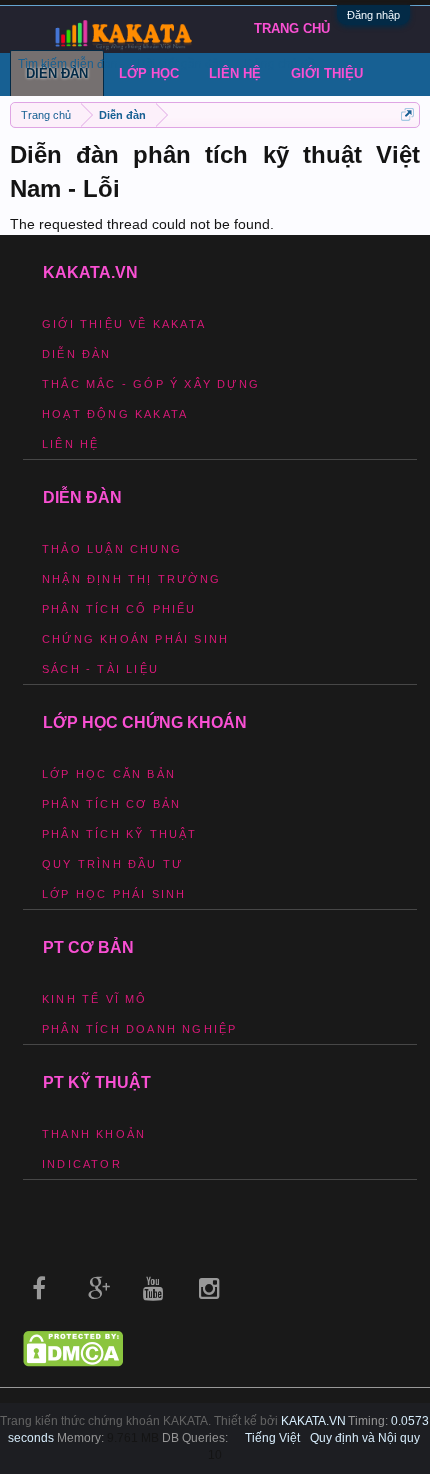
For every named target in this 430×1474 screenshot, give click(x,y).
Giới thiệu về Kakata (124, 324)
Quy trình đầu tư (112, 864)
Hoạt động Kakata (115, 414)
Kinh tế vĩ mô (95, 999)
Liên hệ (235, 73)
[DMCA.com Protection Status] (73, 1362)
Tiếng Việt (272, 1438)
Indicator (82, 1164)
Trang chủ (292, 28)
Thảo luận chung (112, 549)
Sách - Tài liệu (100, 669)
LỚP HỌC (149, 73)
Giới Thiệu (327, 73)
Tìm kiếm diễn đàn (68, 64)
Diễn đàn (77, 354)
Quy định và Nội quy (365, 1438)
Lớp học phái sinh (114, 894)
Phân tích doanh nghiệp (139, 1029)
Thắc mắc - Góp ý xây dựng (151, 384)
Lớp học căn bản (109, 774)
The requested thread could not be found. (142, 224)
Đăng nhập (373, 15)
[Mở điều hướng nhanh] (407, 114)
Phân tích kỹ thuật (120, 834)
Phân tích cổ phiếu (119, 609)
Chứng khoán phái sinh (135, 639)
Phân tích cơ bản (111, 804)
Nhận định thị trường (131, 579)
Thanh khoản (94, 1134)
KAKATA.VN (313, 1421)
